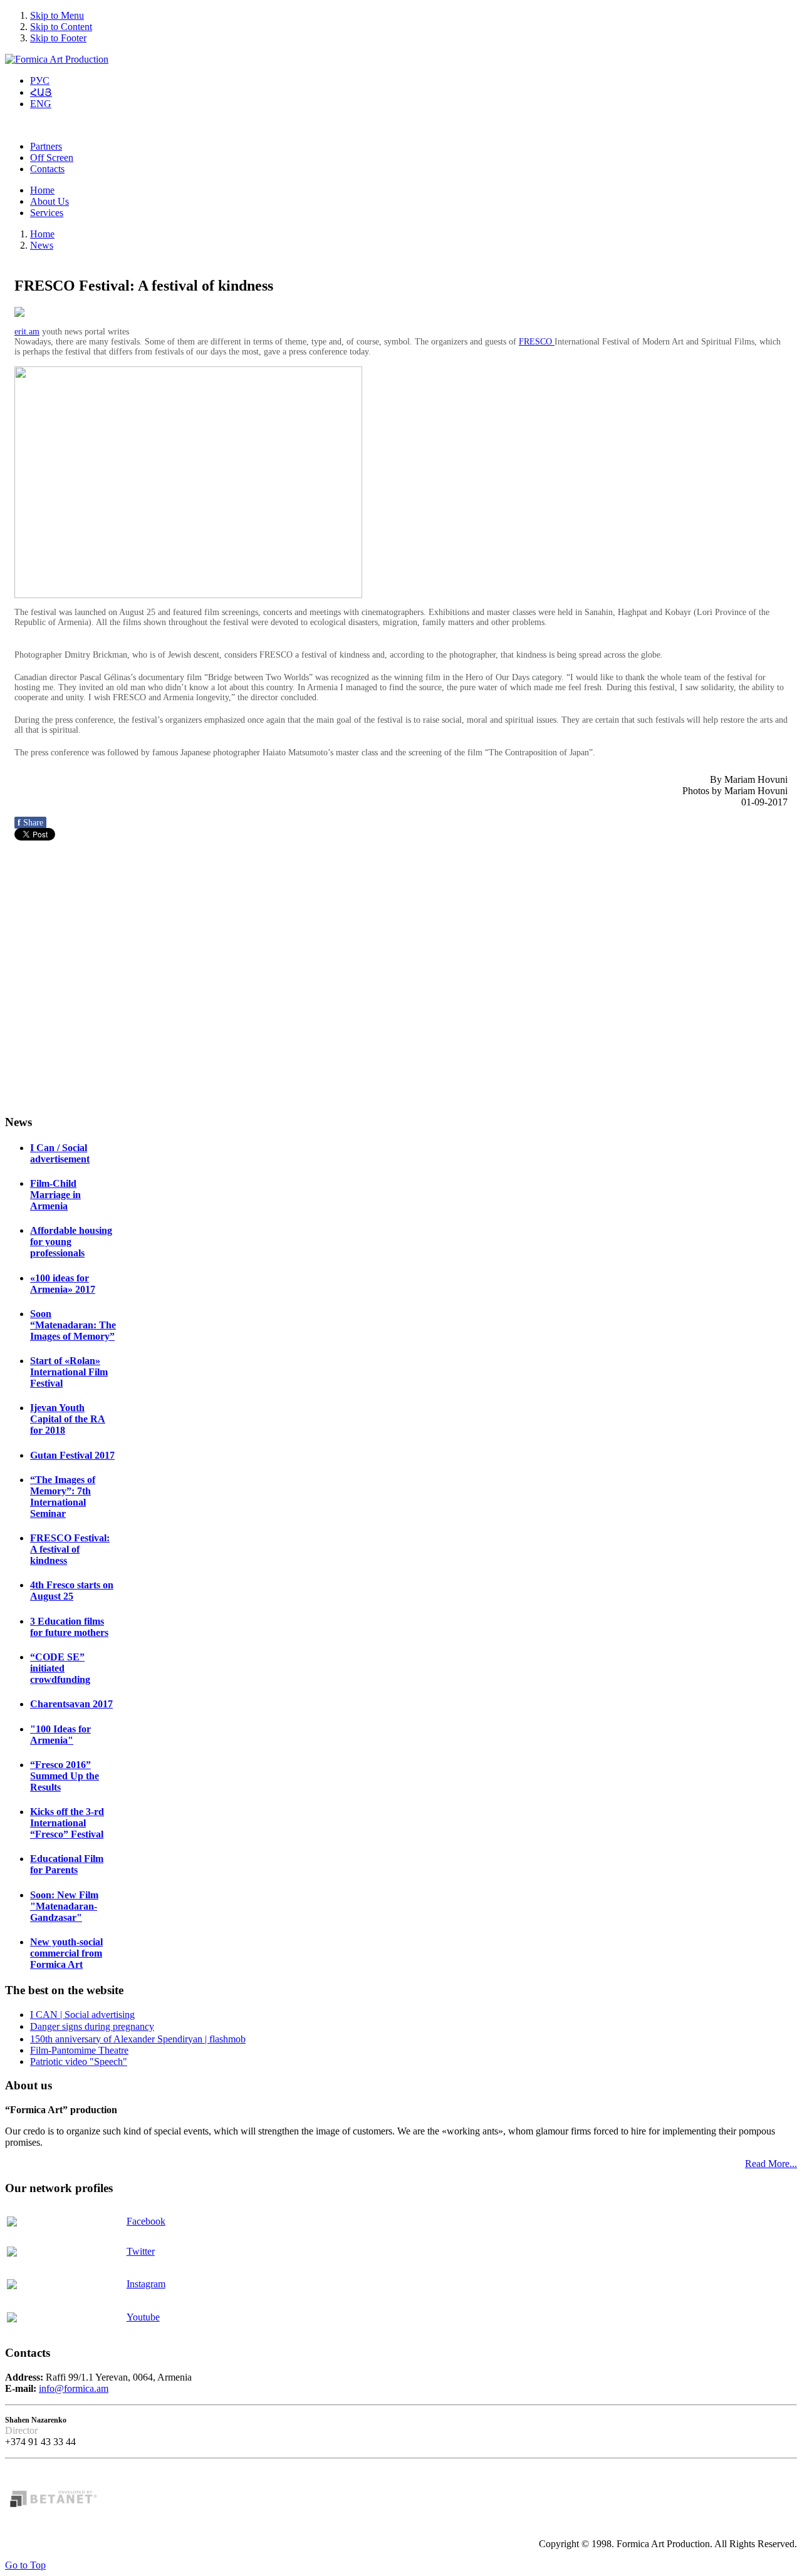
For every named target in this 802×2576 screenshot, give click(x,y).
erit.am (27, 332)
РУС (40, 80)
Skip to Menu (57, 15)
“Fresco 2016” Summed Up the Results (65, 1776)
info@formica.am (74, 2388)
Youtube (143, 2317)
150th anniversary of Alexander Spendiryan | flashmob (138, 2039)
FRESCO (537, 342)
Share (30, 823)
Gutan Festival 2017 (72, 1455)
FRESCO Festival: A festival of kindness (70, 1549)
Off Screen (52, 158)
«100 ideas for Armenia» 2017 (63, 1284)
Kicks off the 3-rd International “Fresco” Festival (67, 1823)
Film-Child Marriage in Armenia (55, 1195)
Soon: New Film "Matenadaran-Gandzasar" (64, 1906)
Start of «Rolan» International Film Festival (69, 1372)
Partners (46, 146)
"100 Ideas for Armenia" (60, 1735)
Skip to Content (61, 27)
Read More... (771, 2164)
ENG (41, 104)
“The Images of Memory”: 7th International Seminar (63, 1497)
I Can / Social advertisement (60, 1153)
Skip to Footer (58, 38)
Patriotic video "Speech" (79, 2061)
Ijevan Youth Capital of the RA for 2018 (68, 1419)
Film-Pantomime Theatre (79, 2050)
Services (47, 213)
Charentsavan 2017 (71, 1704)
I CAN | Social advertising (82, 2015)
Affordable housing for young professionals (71, 1242)
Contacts (47, 169)
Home (42, 190)
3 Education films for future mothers (69, 1627)
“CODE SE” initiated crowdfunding (60, 1668)
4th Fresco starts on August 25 (72, 1591)
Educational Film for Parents (67, 1864)
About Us (49, 201)
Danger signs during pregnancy (92, 2026)
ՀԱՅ (41, 92)
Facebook (146, 2221)
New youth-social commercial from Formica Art (66, 1953)
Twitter (141, 2251)
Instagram (146, 2284)
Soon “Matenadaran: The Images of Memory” (73, 1325)
